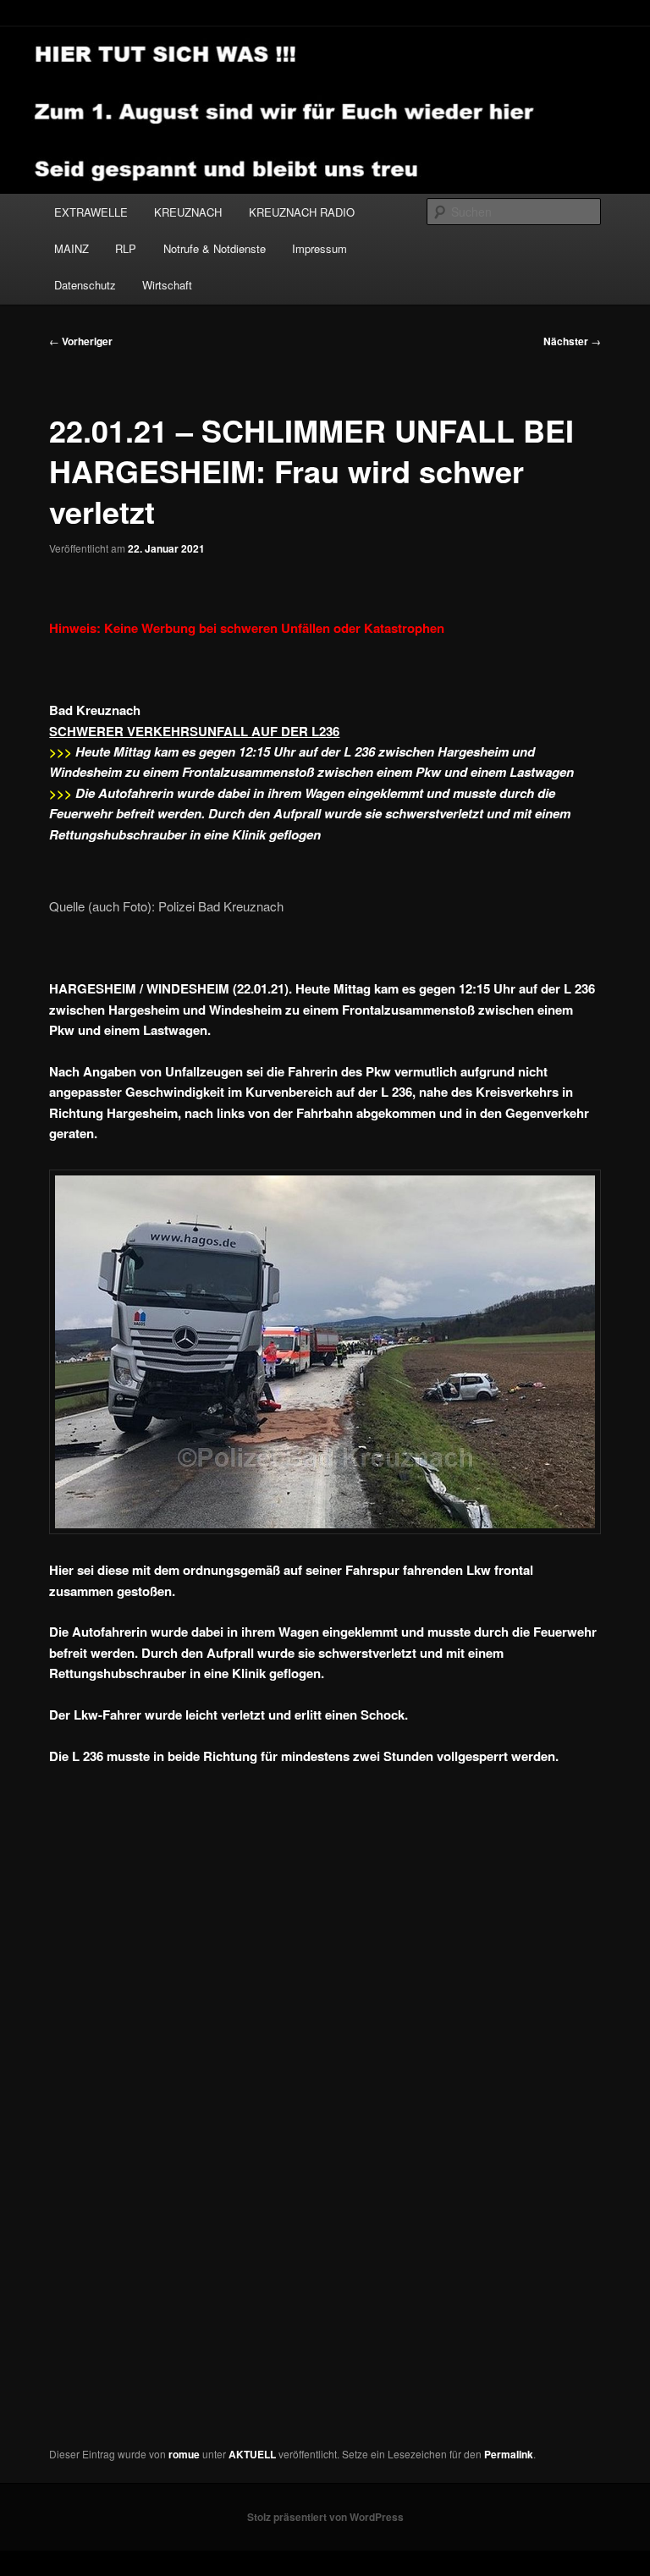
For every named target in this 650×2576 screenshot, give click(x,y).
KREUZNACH (188, 212)
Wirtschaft (167, 285)
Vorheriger (81, 341)
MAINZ (72, 248)
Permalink (509, 2454)
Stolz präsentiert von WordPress (325, 2517)
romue (184, 2454)
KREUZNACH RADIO (302, 212)
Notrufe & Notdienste (215, 248)
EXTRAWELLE (91, 212)
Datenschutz (85, 285)
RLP (126, 248)
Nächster (572, 341)
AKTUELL (252, 2454)
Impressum (319, 248)
